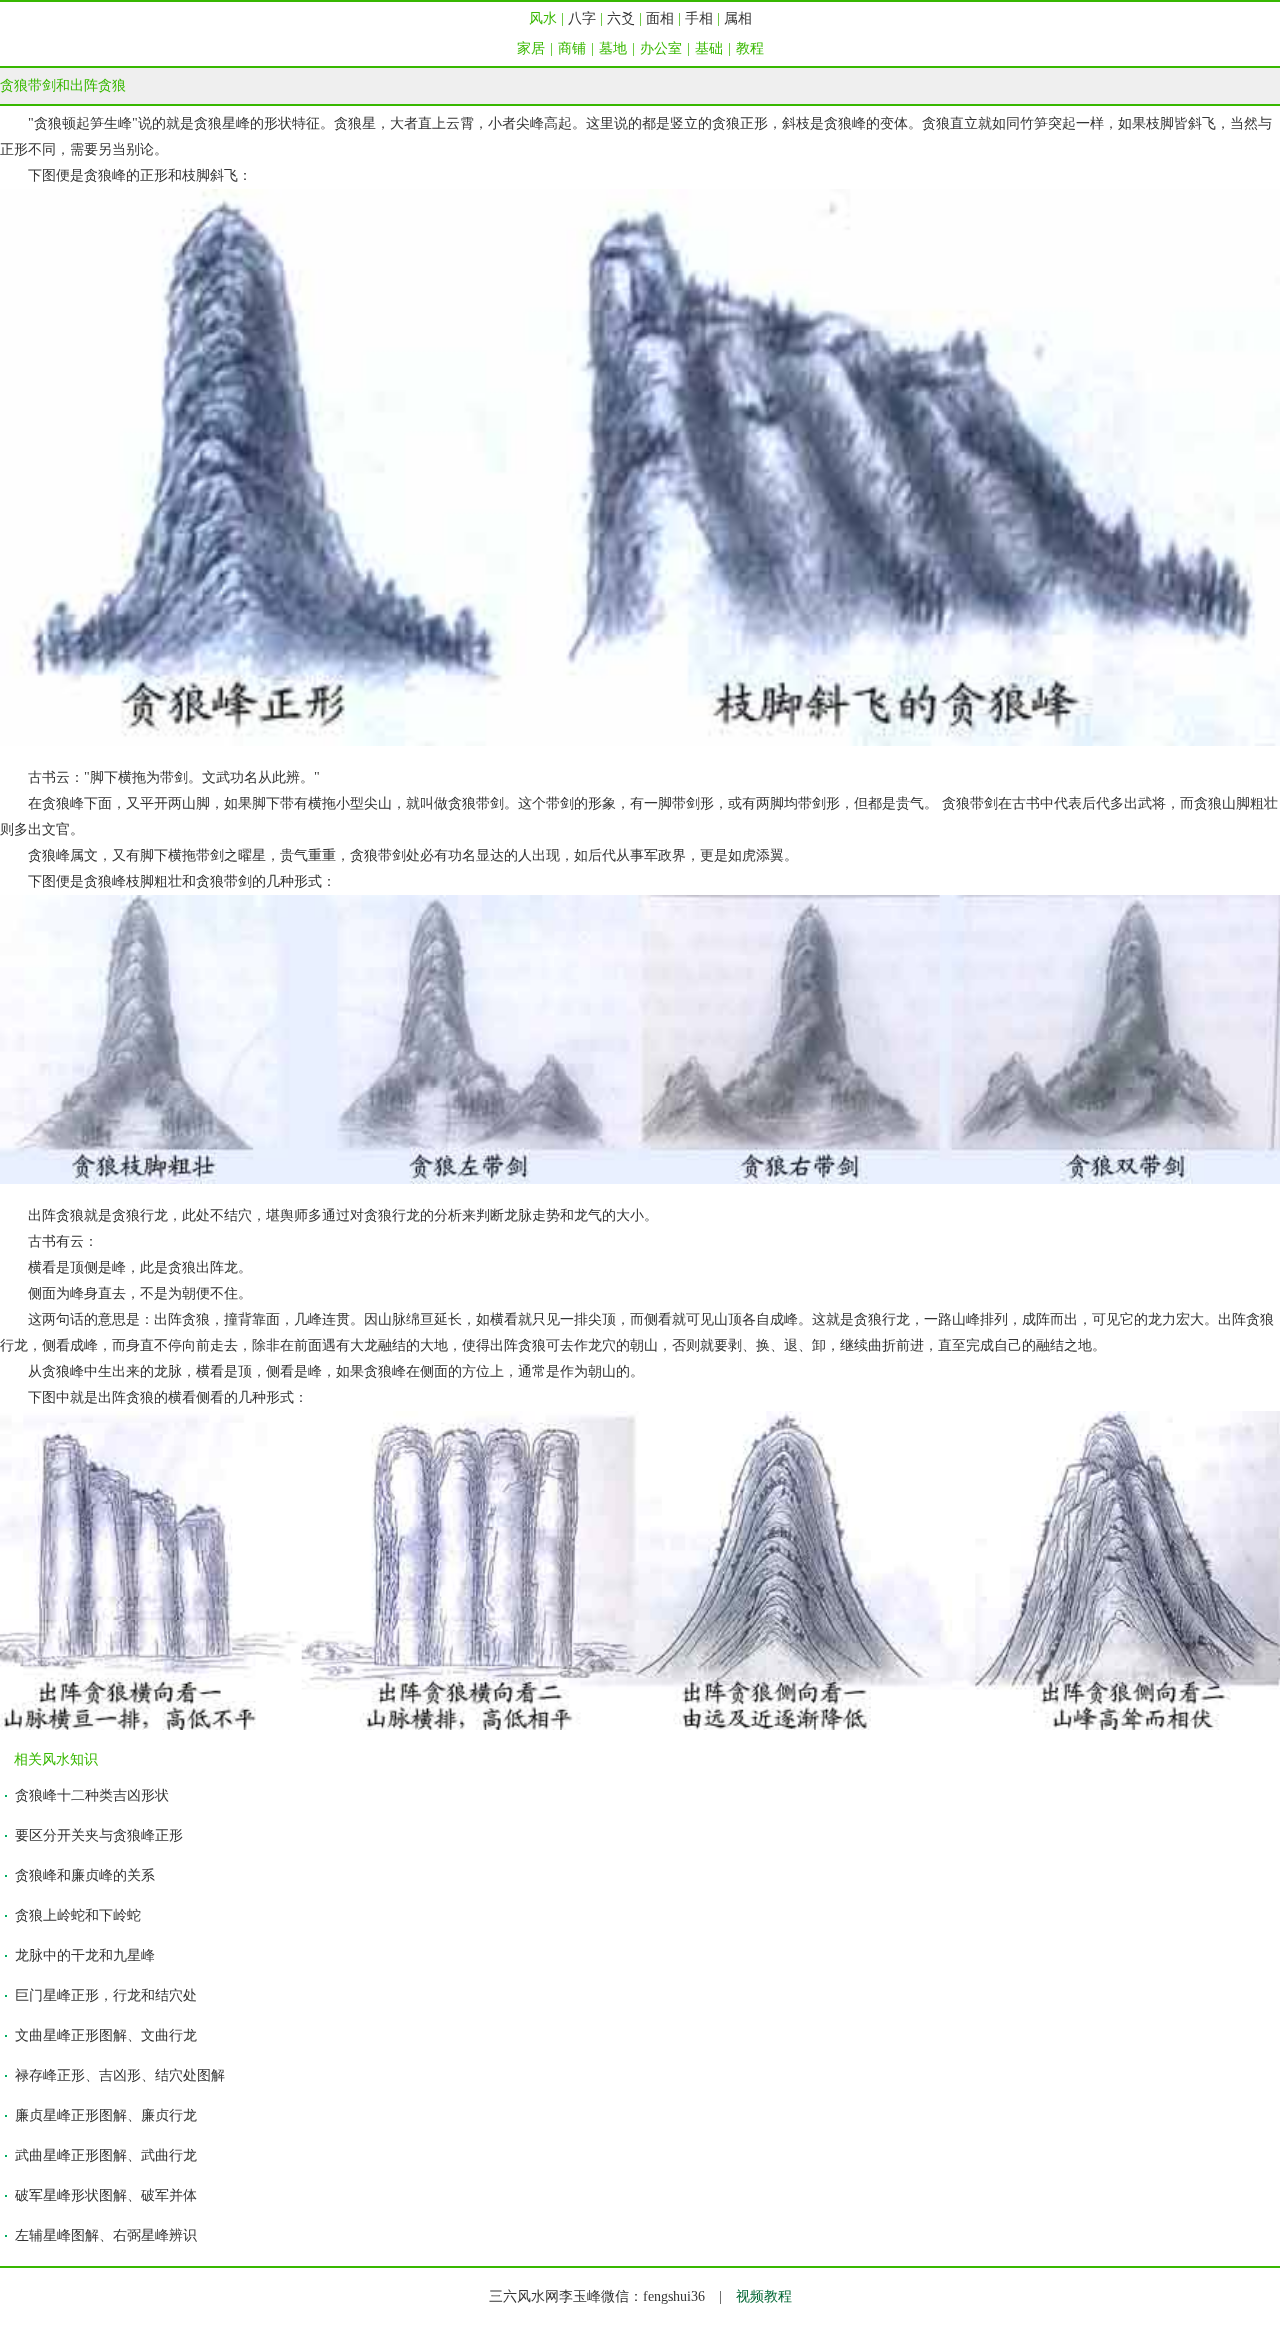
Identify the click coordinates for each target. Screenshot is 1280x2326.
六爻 (621, 18)
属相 (738, 18)
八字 (582, 18)
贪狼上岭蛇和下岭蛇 (78, 1915)
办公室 (661, 48)
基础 (709, 48)
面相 (660, 18)
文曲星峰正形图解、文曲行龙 (106, 2035)
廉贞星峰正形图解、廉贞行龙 (106, 2115)
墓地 (613, 48)
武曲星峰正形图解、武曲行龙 (106, 2155)
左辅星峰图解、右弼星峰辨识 (106, 2235)
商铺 (572, 48)
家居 (531, 48)
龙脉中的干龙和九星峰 (85, 1955)
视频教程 (764, 2296)
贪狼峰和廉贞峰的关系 (85, 1875)
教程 (750, 48)
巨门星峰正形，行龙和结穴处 (106, 1995)
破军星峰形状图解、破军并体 (106, 2195)
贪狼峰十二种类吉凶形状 (92, 1795)
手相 (699, 18)
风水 (543, 18)
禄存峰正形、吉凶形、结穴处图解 (120, 2075)
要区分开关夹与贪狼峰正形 (99, 1835)
